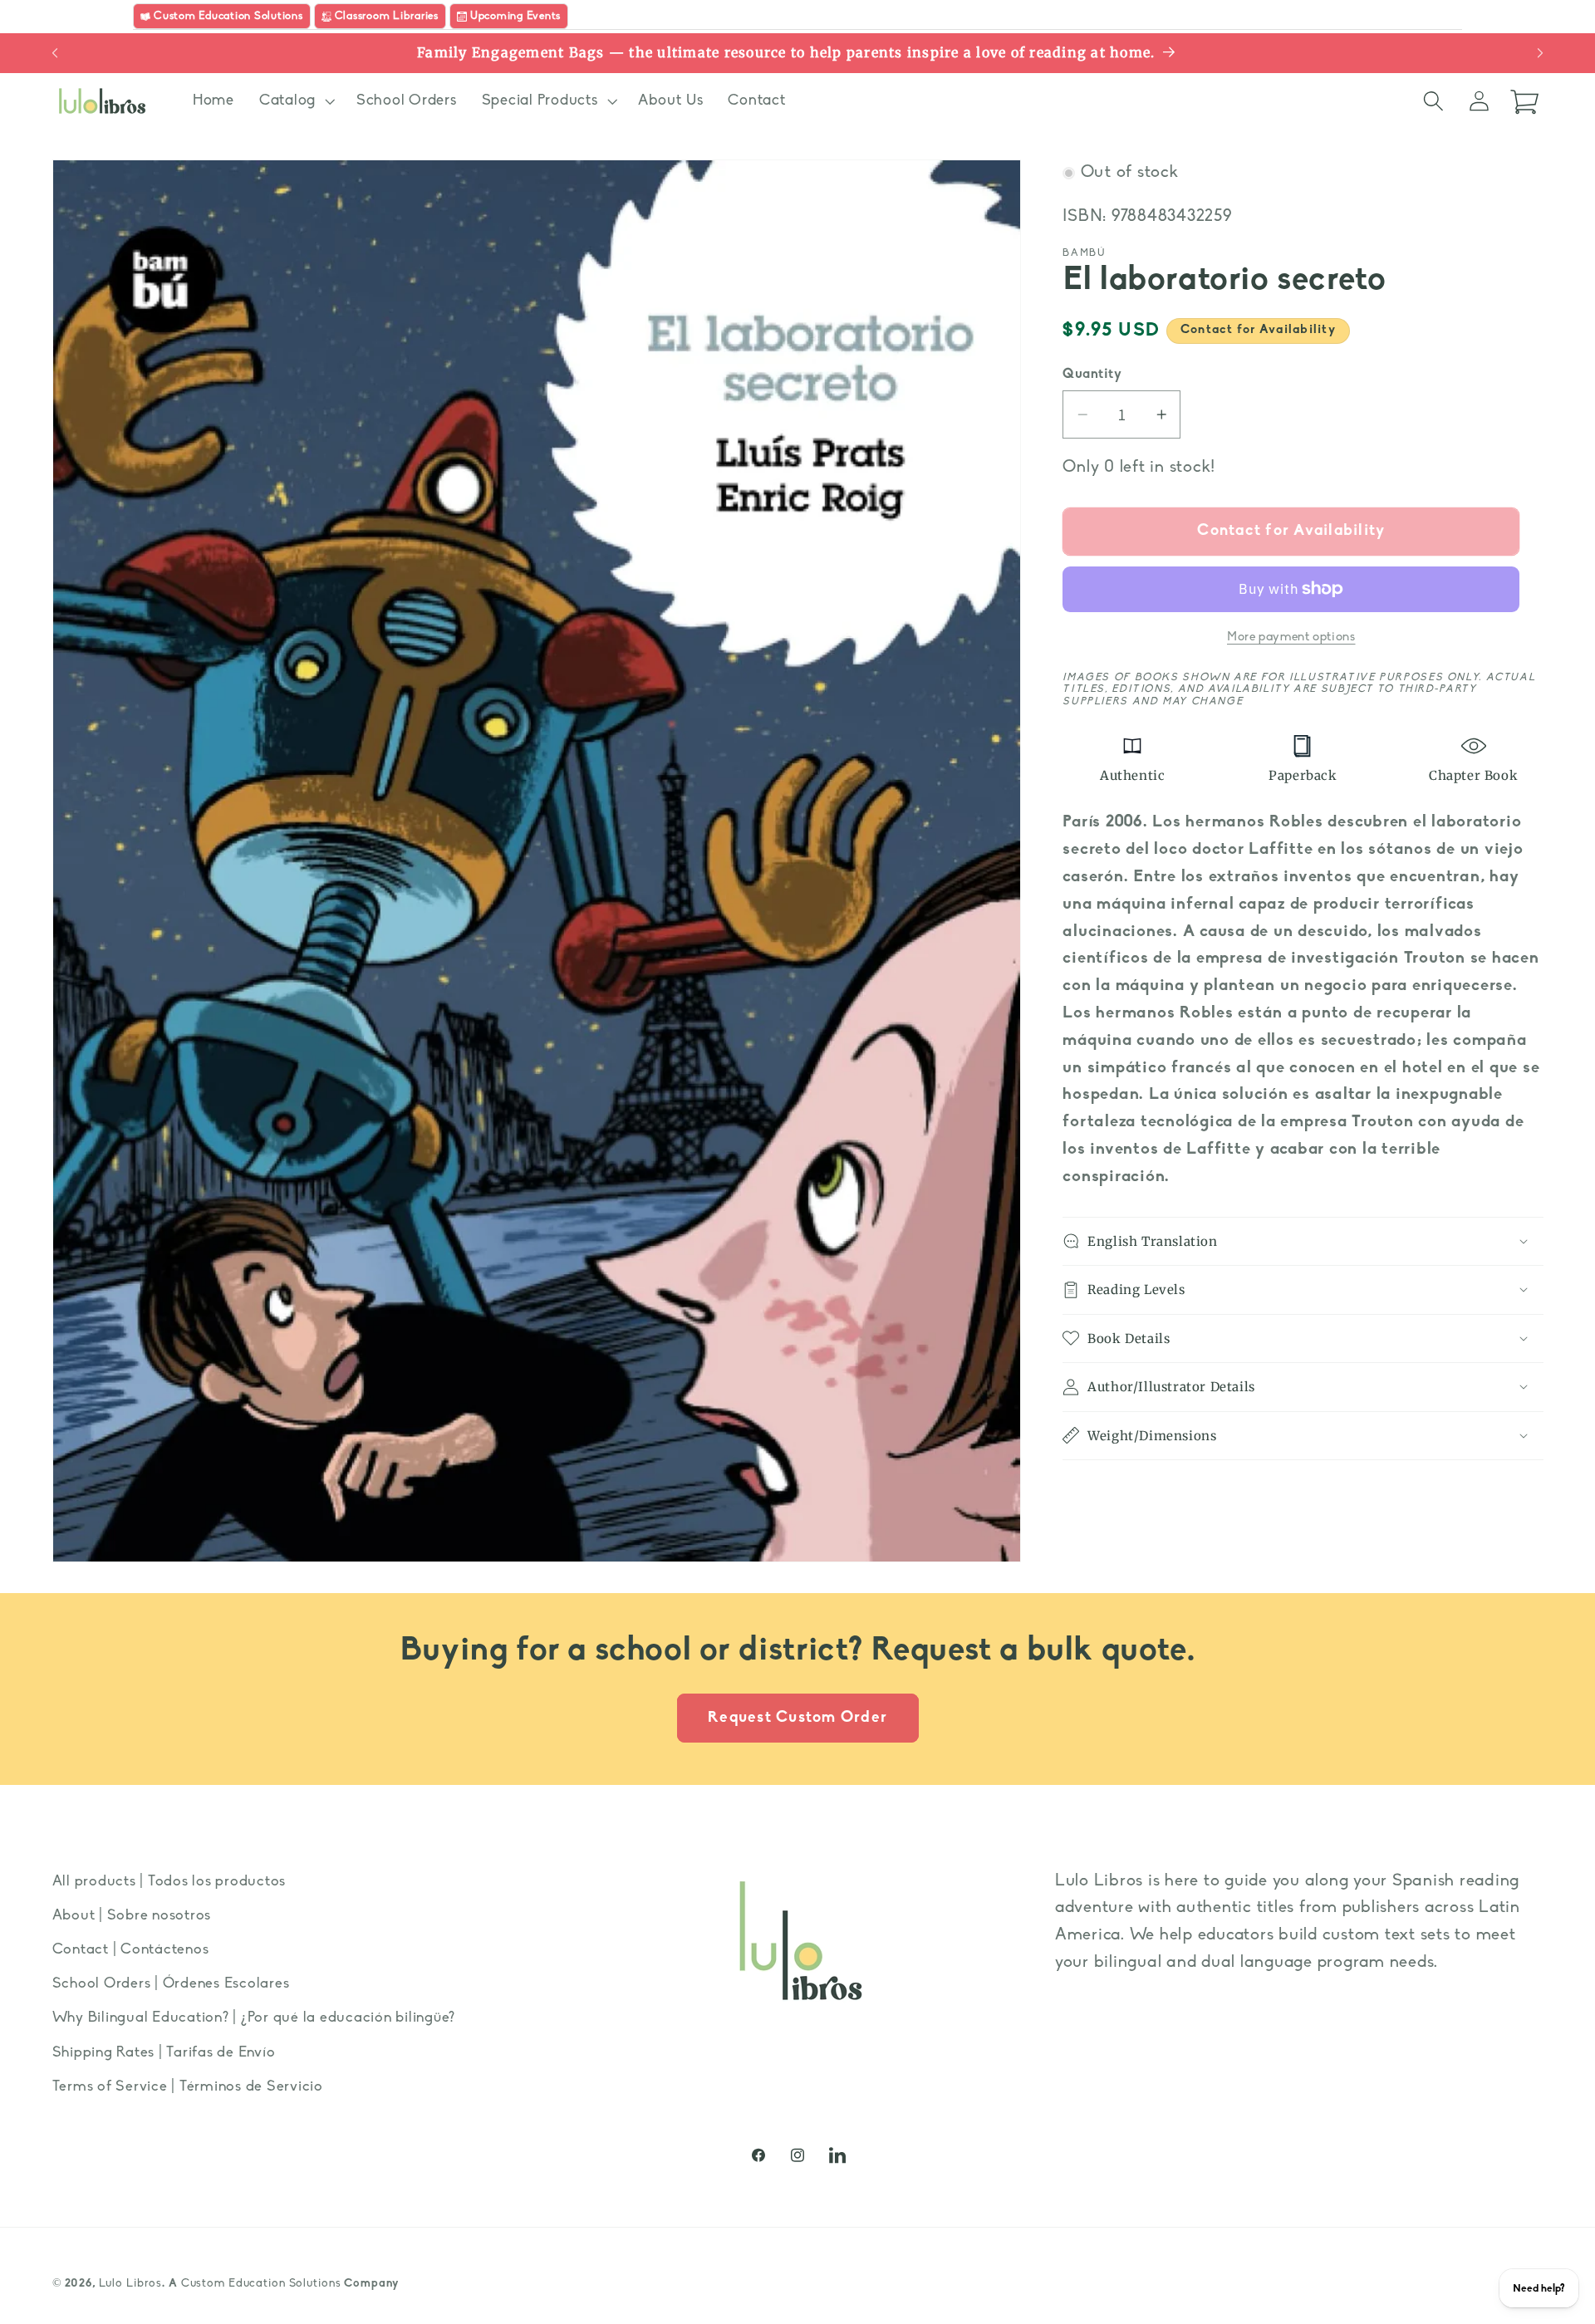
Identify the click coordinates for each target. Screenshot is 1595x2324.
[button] (295, 101)
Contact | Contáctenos (131, 1950)
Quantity (1092, 374)
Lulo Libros (131, 2285)
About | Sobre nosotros (132, 1916)
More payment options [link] (1291, 637)
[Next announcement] (1540, 53)
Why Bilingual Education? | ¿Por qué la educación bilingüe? (254, 2019)
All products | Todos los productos (169, 1882)
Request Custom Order (797, 1717)
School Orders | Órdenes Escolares (171, 1984)
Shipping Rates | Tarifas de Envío (164, 2053)
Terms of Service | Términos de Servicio (188, 2087)
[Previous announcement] (55, 53)
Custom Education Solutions (261, 2285)
